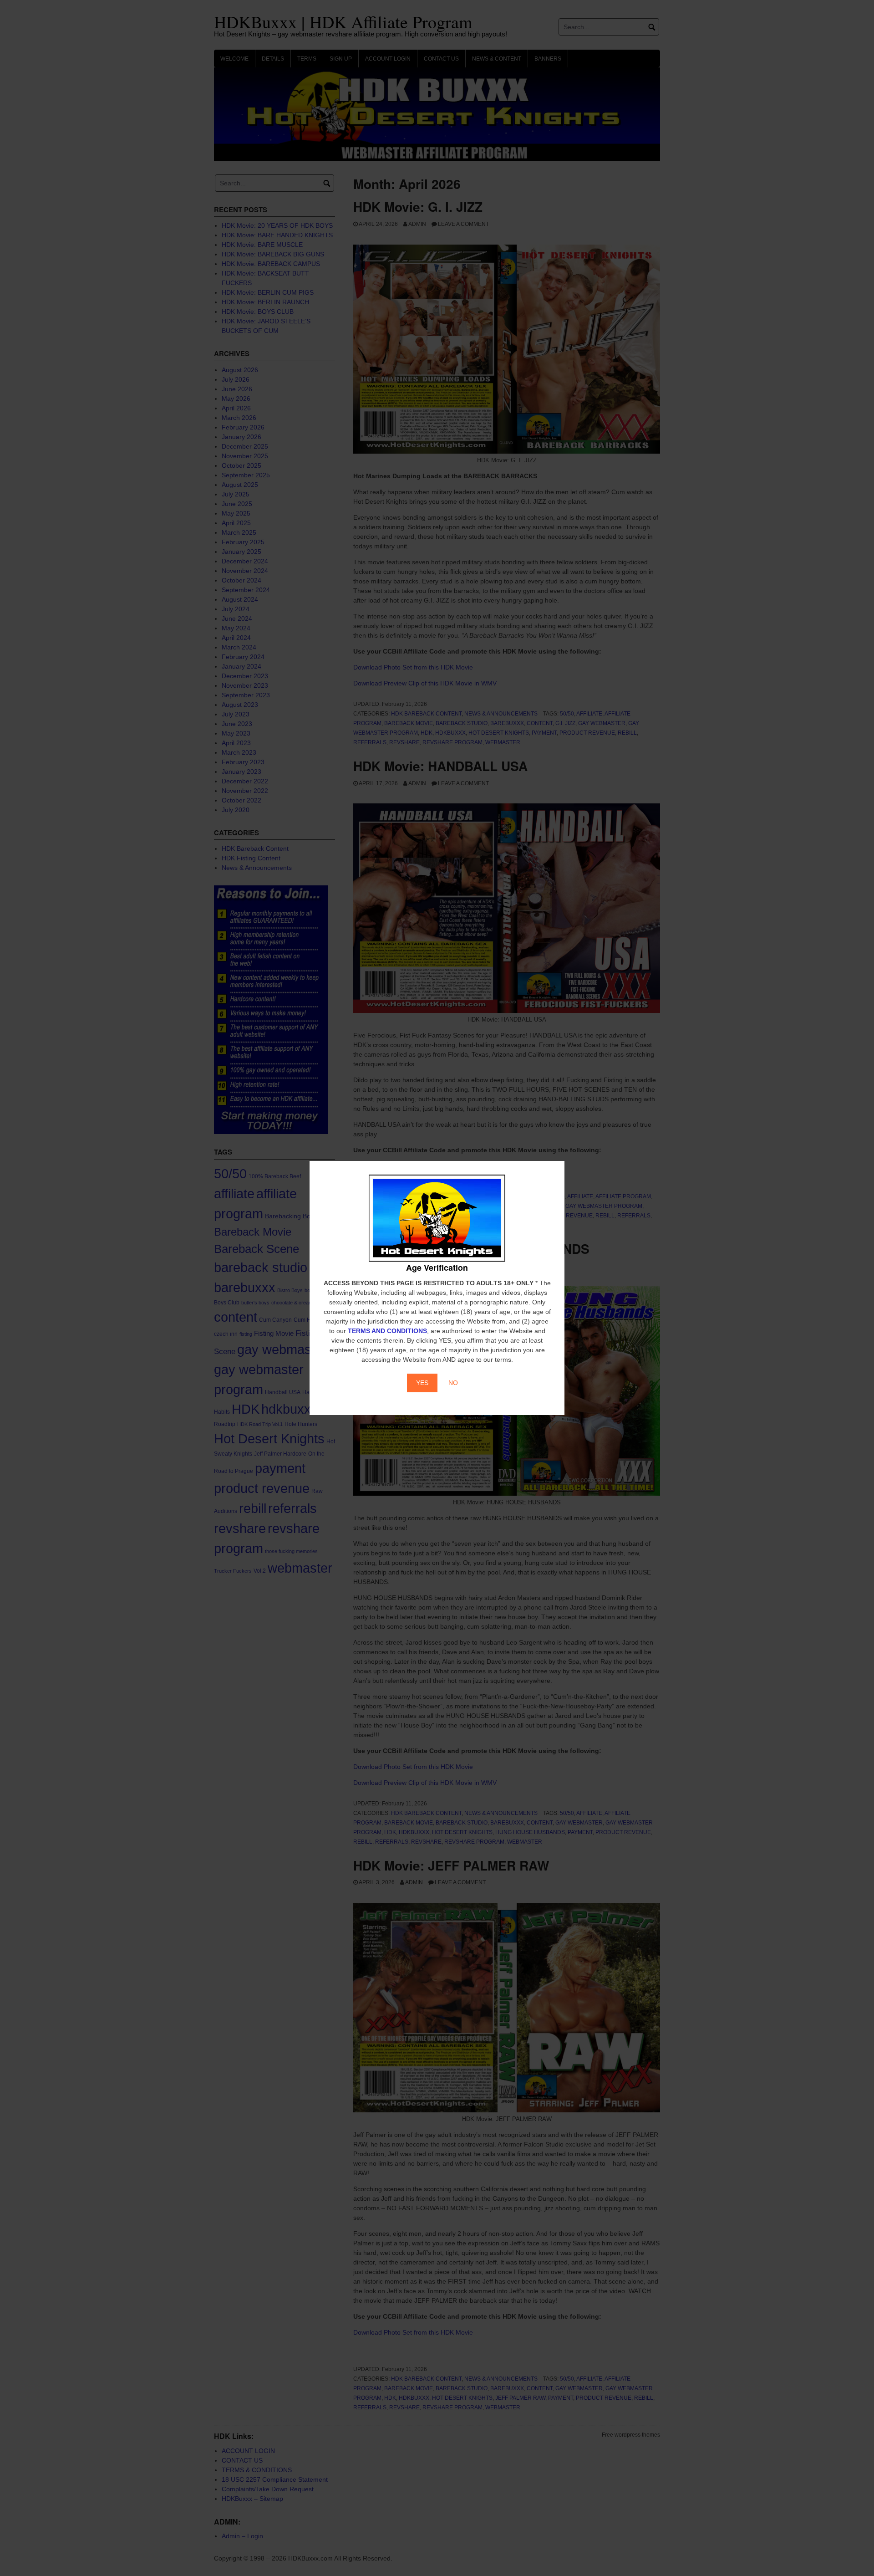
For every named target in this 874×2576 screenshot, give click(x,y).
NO (453, 1383)
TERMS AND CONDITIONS (387, 1331)
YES (422, 1383)
